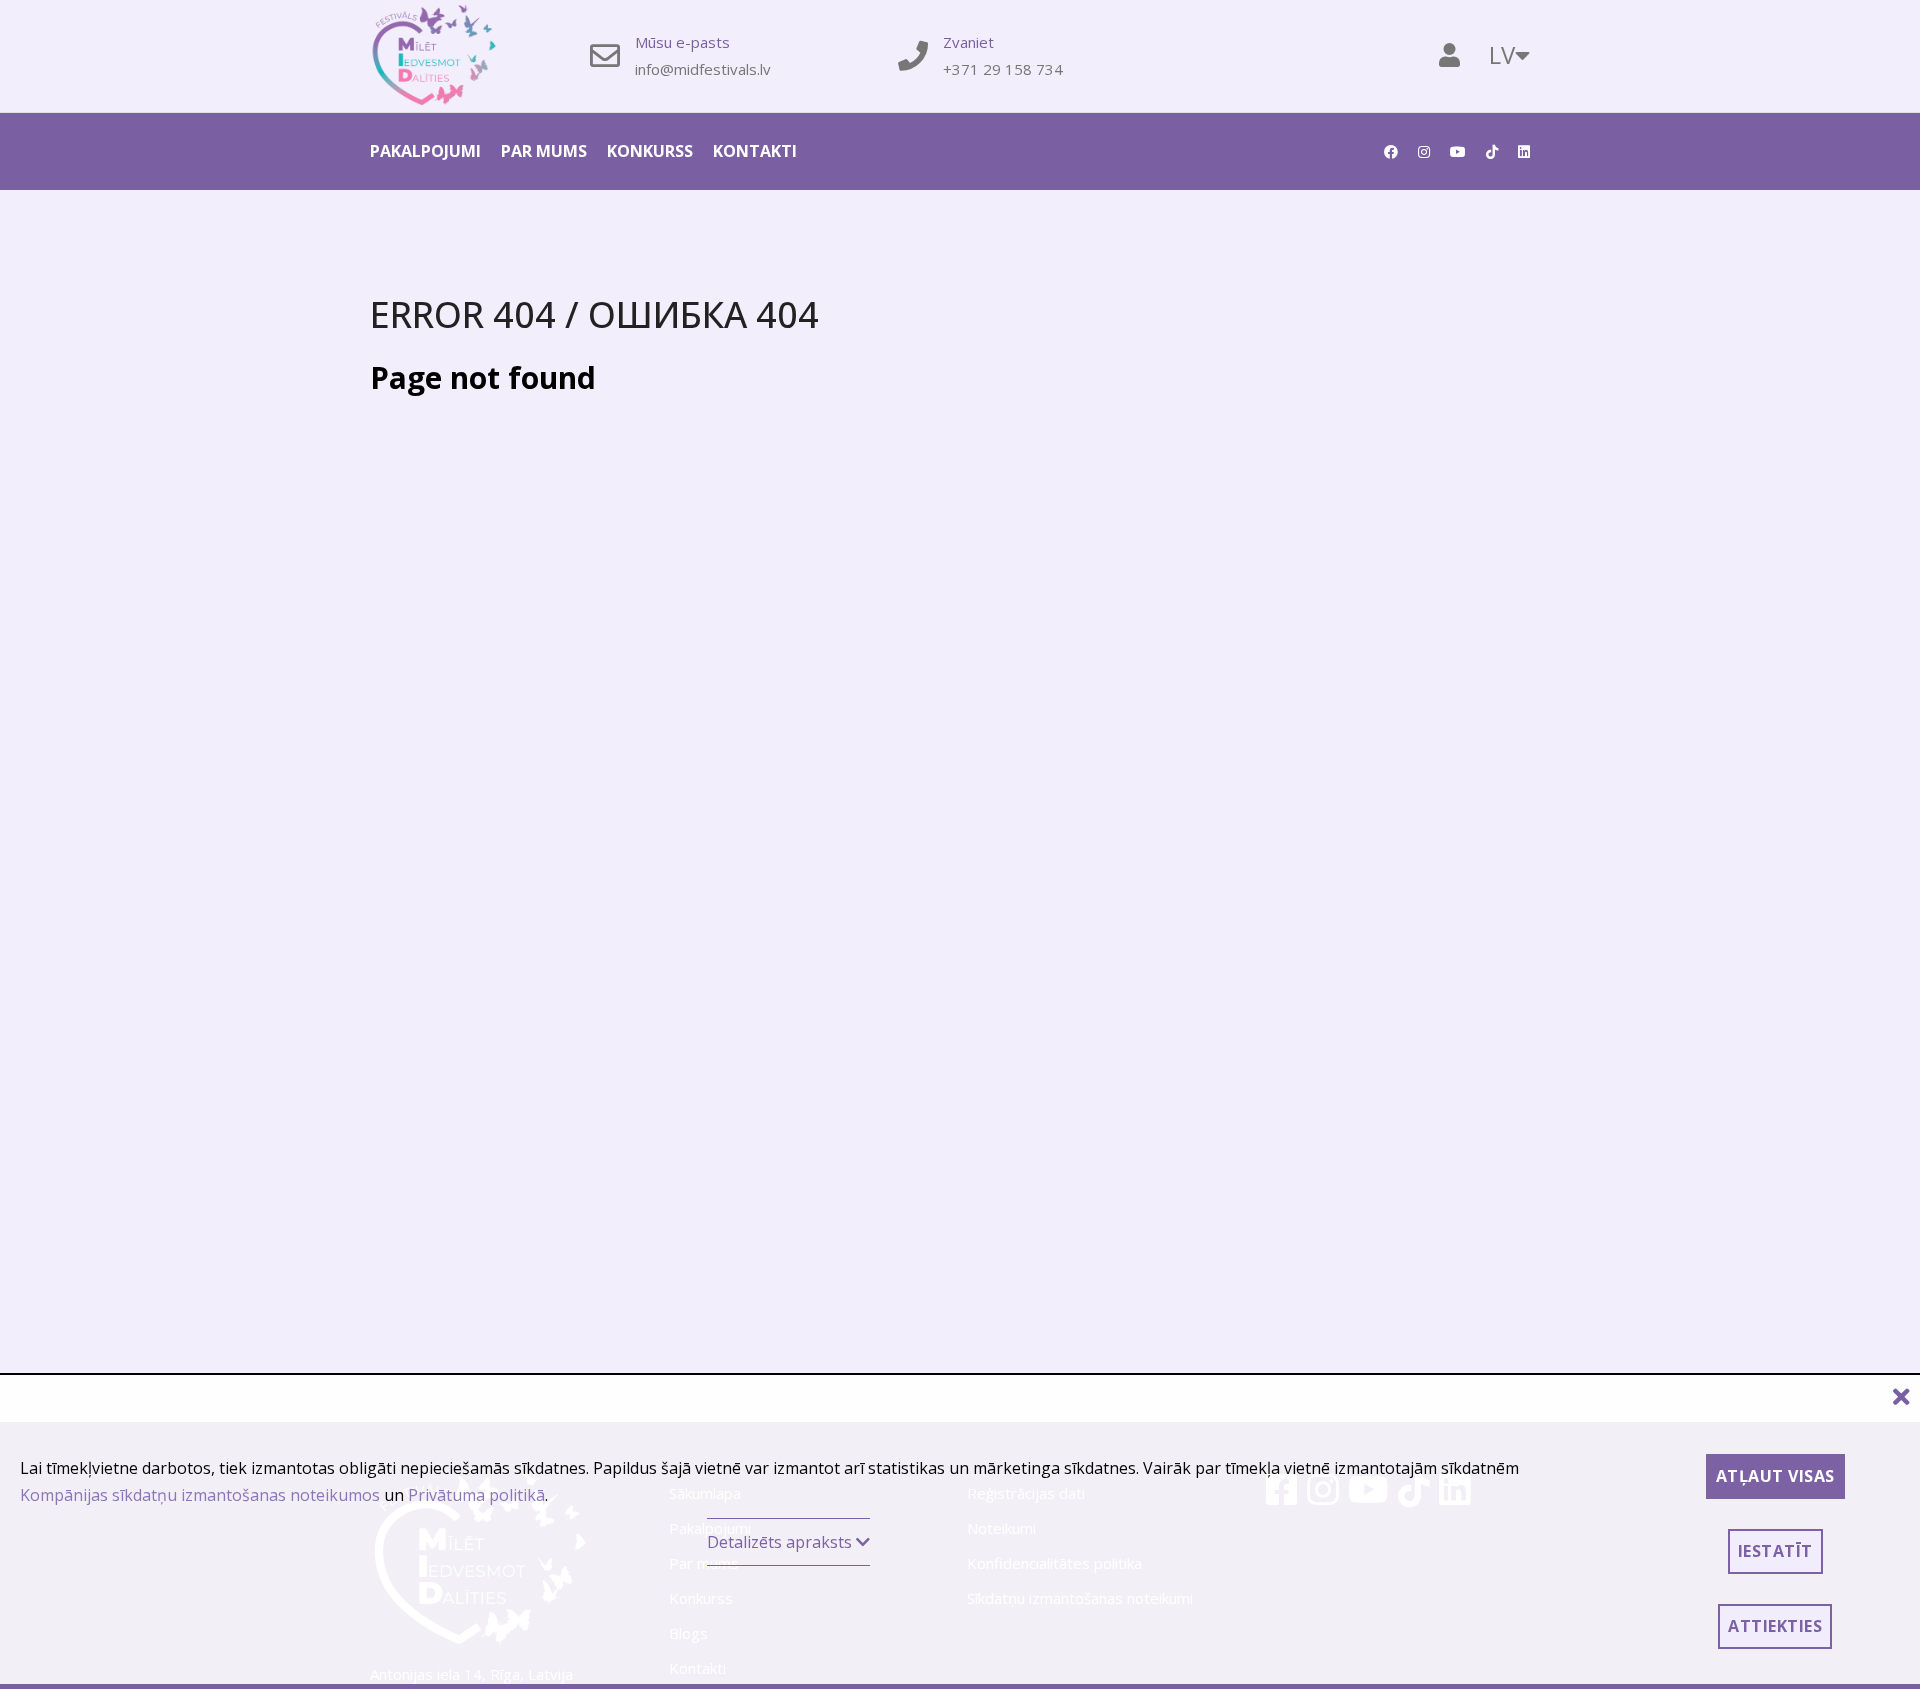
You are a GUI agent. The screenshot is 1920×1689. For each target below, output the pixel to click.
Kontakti (755, 151)
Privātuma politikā (476, 1495)
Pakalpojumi (425, 151)
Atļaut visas (1775, 1476)
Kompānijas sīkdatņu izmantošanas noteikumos (200, 1495)
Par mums (544, 151)
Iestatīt (1775, 1551)
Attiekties (1775, 1626)
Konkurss (650, 151)
